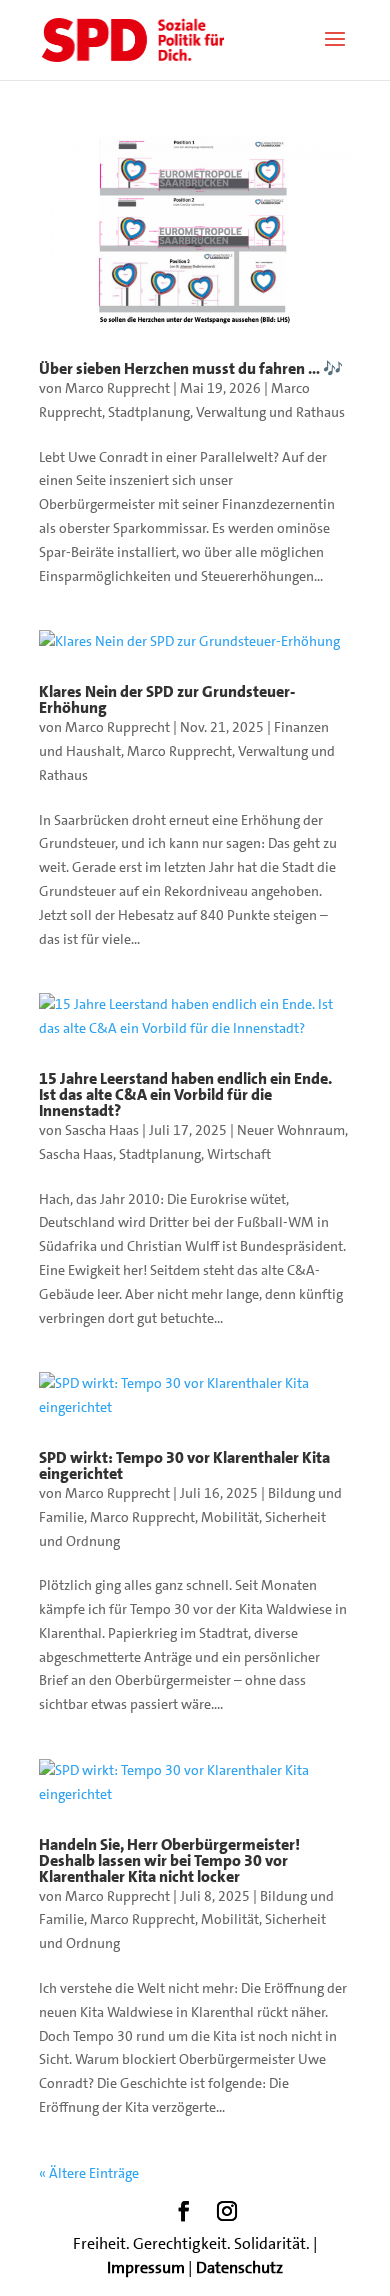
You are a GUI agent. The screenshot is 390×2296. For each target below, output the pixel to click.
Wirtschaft (239, 1154)
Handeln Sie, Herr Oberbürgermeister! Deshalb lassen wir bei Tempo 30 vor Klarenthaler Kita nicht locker (169, 1860)
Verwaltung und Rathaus (270, 412)
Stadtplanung (149, 412)
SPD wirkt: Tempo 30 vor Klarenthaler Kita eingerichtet (184, 1465)
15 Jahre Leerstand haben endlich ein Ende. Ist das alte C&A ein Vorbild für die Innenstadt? (185, 1094)
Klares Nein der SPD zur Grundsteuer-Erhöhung (167, 699)
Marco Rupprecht (117, 388)
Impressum (146, 2267)
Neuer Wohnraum (291, 1130)
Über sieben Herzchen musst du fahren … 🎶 (191, 368)
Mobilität (230, 1517)
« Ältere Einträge (89, 2173)
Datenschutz (239, 2267)
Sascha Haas (102, 1130)
